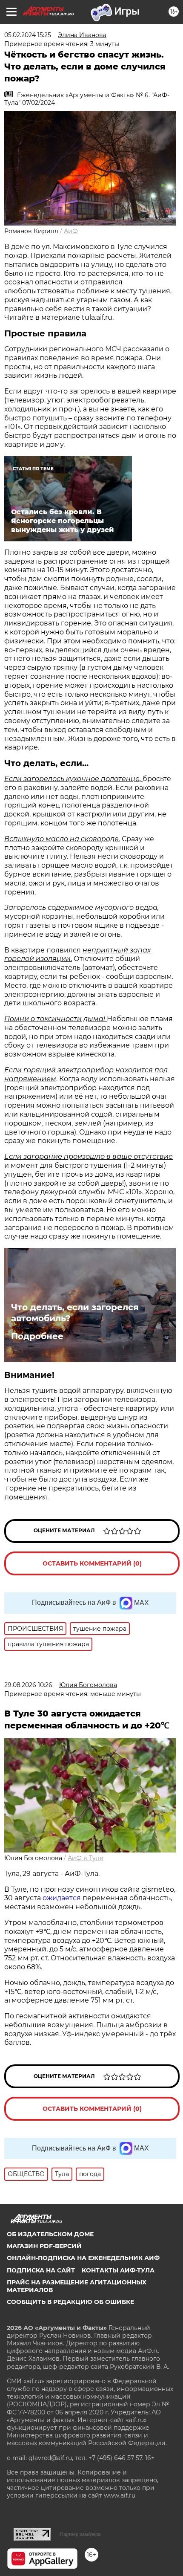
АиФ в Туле (86, 1858)
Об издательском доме (50, 2234)
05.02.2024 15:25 (28, 35)
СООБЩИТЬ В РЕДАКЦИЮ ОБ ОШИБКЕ (70, 2302)
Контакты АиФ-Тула (118, 2270)
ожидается (62, 1898)
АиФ (71, 231)
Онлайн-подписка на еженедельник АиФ (83, 2258)
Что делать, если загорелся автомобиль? (75, 1313)
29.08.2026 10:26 (28, 1685)
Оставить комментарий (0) (92, 1563)
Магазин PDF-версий (44, 2246)
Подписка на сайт (41, 2270)
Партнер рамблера (80, 2534)
